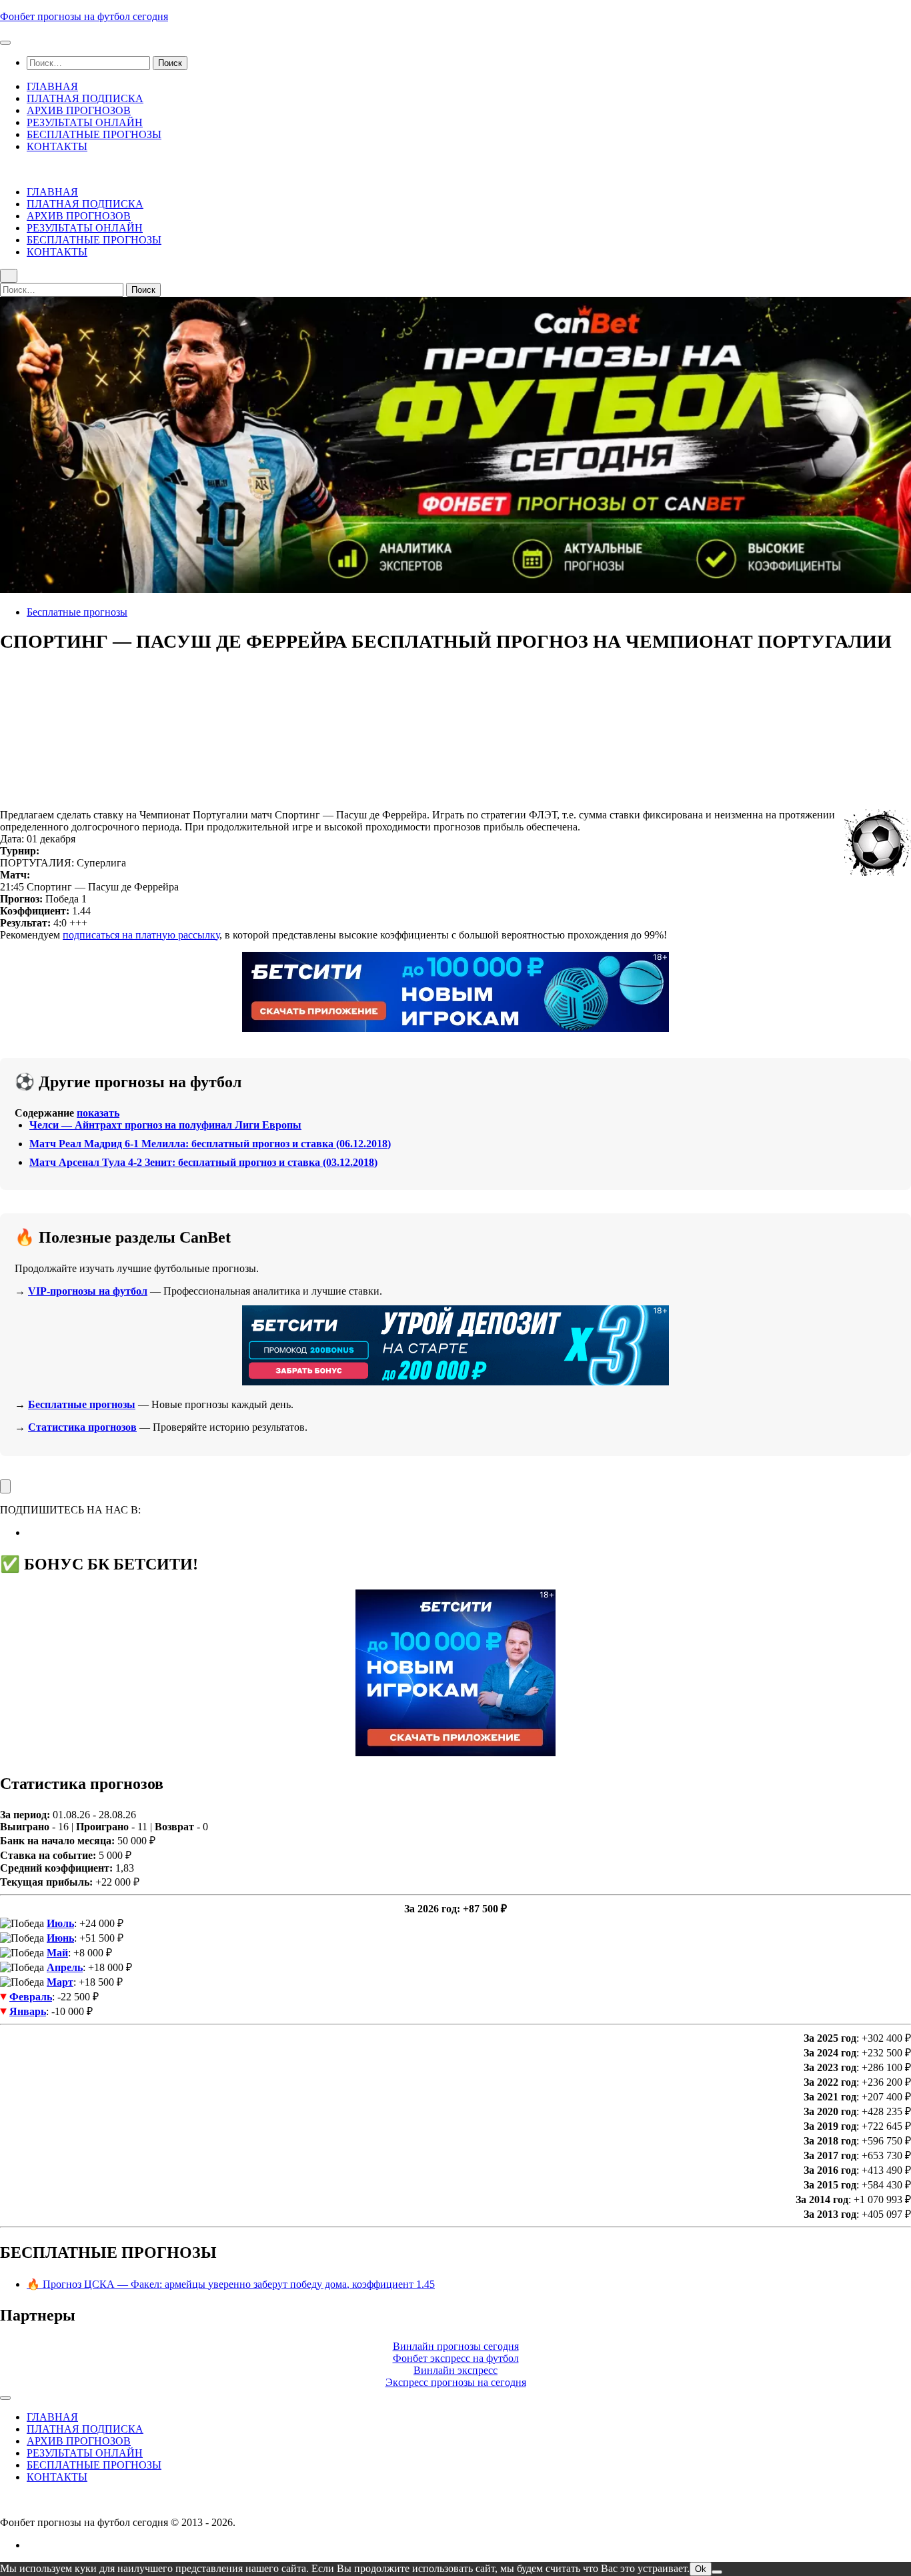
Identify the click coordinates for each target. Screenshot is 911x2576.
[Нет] (717, 2572)
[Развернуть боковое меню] (5, 1486)
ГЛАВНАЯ (52, 86)
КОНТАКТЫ (57, 146)
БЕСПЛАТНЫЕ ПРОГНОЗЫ (94, 134)
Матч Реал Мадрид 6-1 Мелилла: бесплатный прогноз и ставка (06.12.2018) (210, 1144)
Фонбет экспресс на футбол (456, 2358)
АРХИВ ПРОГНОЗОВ (79, 110)
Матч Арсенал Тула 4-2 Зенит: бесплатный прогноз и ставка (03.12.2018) (203, 1162)
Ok (701, 2569)
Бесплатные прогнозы (77, 612)
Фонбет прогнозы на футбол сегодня (84, 16)
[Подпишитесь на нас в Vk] (31, 1532)
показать (98, 1113)
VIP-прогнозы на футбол (88, 1291)
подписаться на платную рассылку (141, 935)
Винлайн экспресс (455, 2370)
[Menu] (5, 43)
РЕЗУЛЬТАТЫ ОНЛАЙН (85, 122)
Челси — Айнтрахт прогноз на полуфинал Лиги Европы (165, 1125)
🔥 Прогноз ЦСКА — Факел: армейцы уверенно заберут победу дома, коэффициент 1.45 (231, 2284)
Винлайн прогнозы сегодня (456, 2346)
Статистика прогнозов (82, 1427)
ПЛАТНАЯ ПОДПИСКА (85, 98)
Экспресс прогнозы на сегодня (456, 2382)
